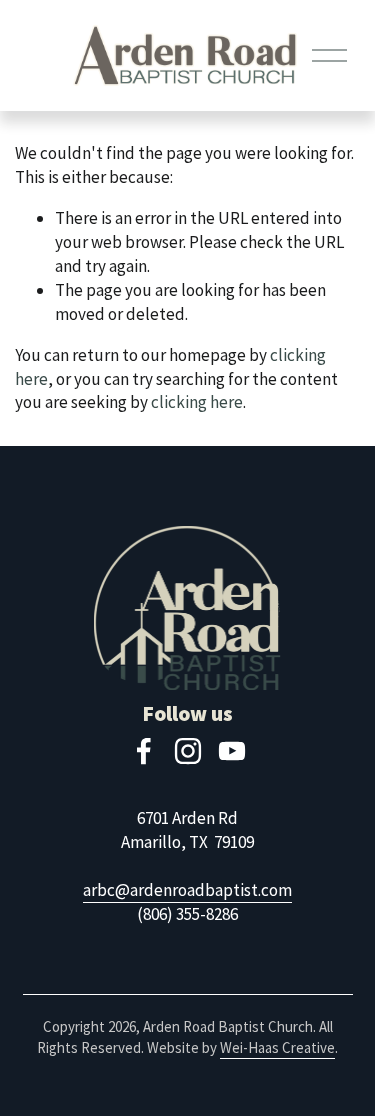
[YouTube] (232, 751)
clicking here (197, 402)
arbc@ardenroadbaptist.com (187, 890)
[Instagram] (188, 751)
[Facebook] (144, 751)
